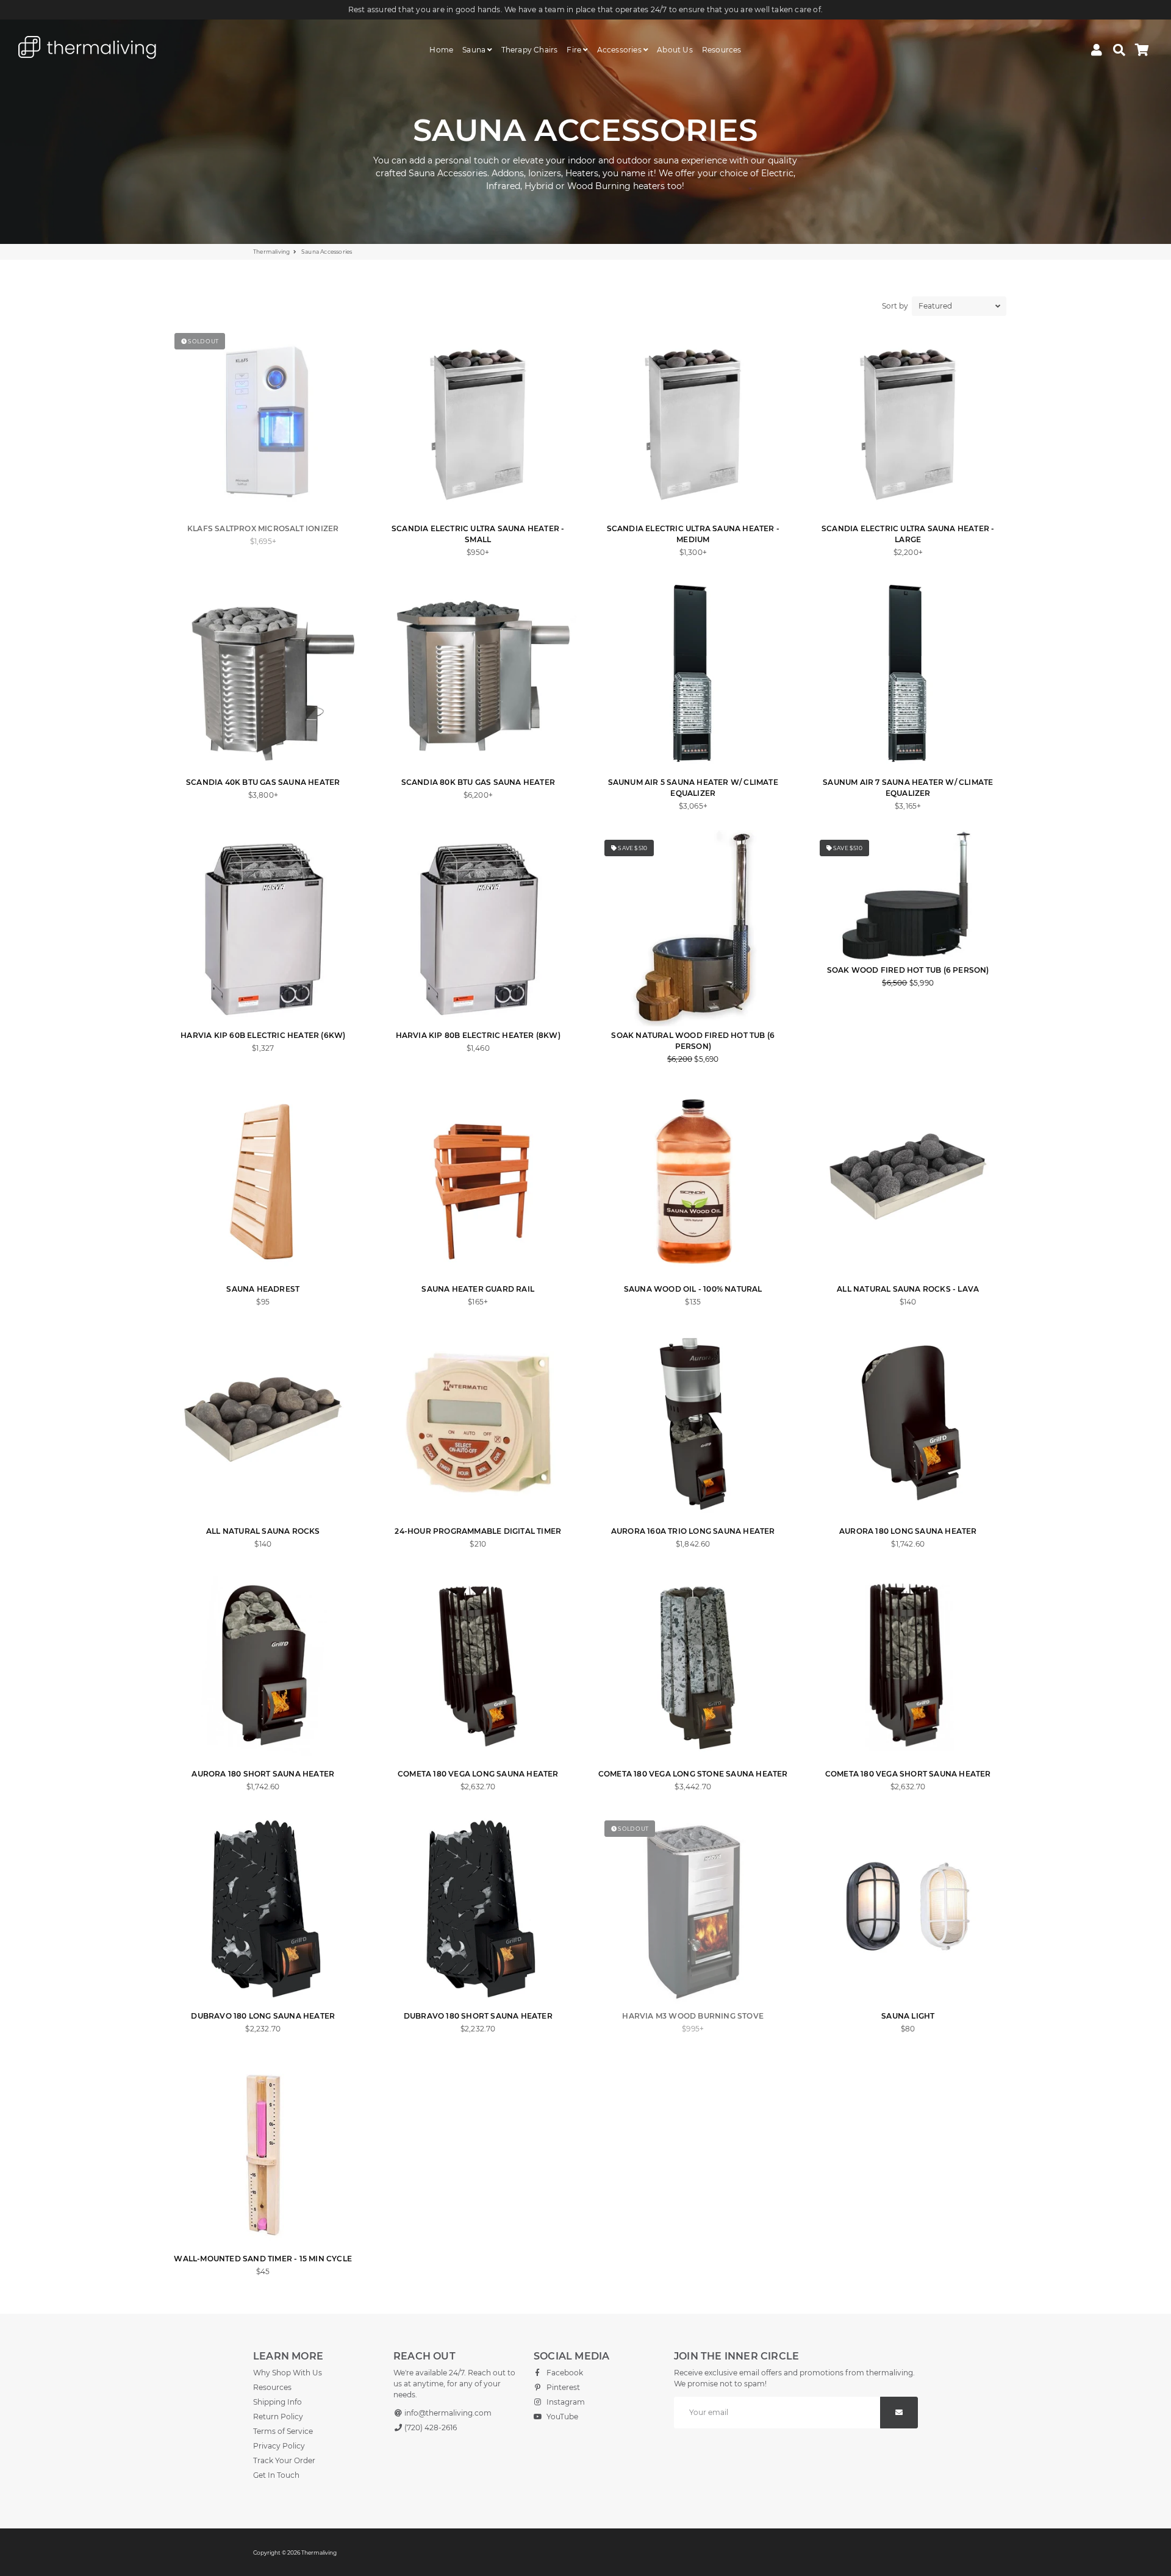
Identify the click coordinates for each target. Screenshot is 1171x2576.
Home (441, 50)
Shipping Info (278, 2402)
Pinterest (562, 2387)
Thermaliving (271, 252)
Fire (575, 50)
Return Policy (278, 2417)
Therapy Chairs (530, 50)
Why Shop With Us (288, 2373)
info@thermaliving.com (447, 2413)
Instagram (565, 2402)
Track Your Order (284, 2460)
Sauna (475, 50)
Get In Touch (276, 2475)
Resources (722, 50)
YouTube (561, 2417)
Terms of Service (283, 2431)
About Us (675, 50)
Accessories (620, 50)
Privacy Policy (279, 2446)
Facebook (564, 2373)
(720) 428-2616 (430, 2428)
